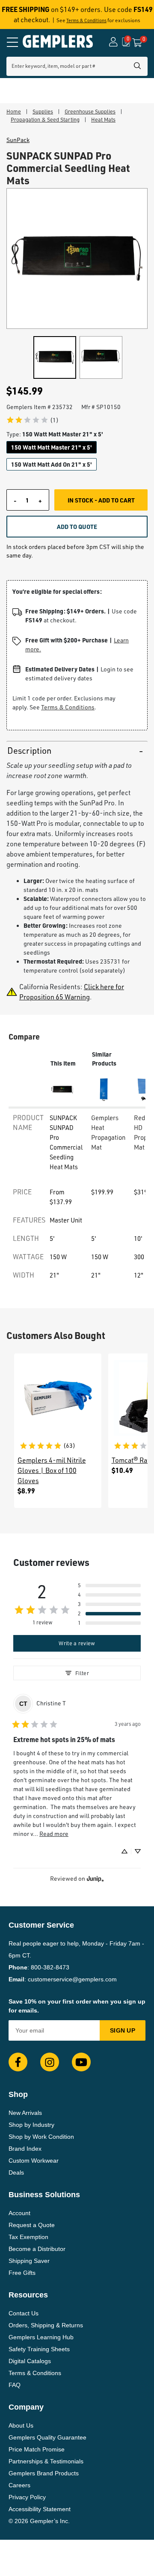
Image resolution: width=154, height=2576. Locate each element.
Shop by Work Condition (41, 2137)
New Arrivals (25, 2113)
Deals (16, 2172)
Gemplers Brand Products (44, 2473)
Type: (55, 434)
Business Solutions (44, 2195)
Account (19, 2213)
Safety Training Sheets (39, 2349)
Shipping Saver (29, 2261)
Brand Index (25, 2149)
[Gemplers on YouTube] (81, 2062)
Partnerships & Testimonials (46, 2461)
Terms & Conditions (86, 20)
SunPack (18, 140)
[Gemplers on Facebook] (18, 2062)
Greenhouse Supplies (90, 111)
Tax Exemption (28, 2237)
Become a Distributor (37, 2249)
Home (14, 111)
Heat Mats (103, 119)
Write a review (77, 1643)
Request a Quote (32, 2225)
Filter (82, 1673)
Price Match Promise (37, 2449)
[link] (32, 420)
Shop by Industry (31, 2125)
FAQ (15, 2385)
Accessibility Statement (40, 2509)
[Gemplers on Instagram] (50, 2062)
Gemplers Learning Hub (41, 2337)
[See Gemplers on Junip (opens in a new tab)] (95, 1879)
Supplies (43, 111)
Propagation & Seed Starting (45, 119)
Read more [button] (54, 1834)
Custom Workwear (34, 2161)
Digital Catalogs (30, 2361)
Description (29, 751)
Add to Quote (77, 526)
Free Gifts (22, 2273)
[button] (109, 1586)
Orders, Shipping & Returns (46, 2325)
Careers (19, 2485)
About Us (21, 2425)
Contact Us (24, 2313)
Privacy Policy (27, 2497)
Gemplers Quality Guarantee (47, 2437)
